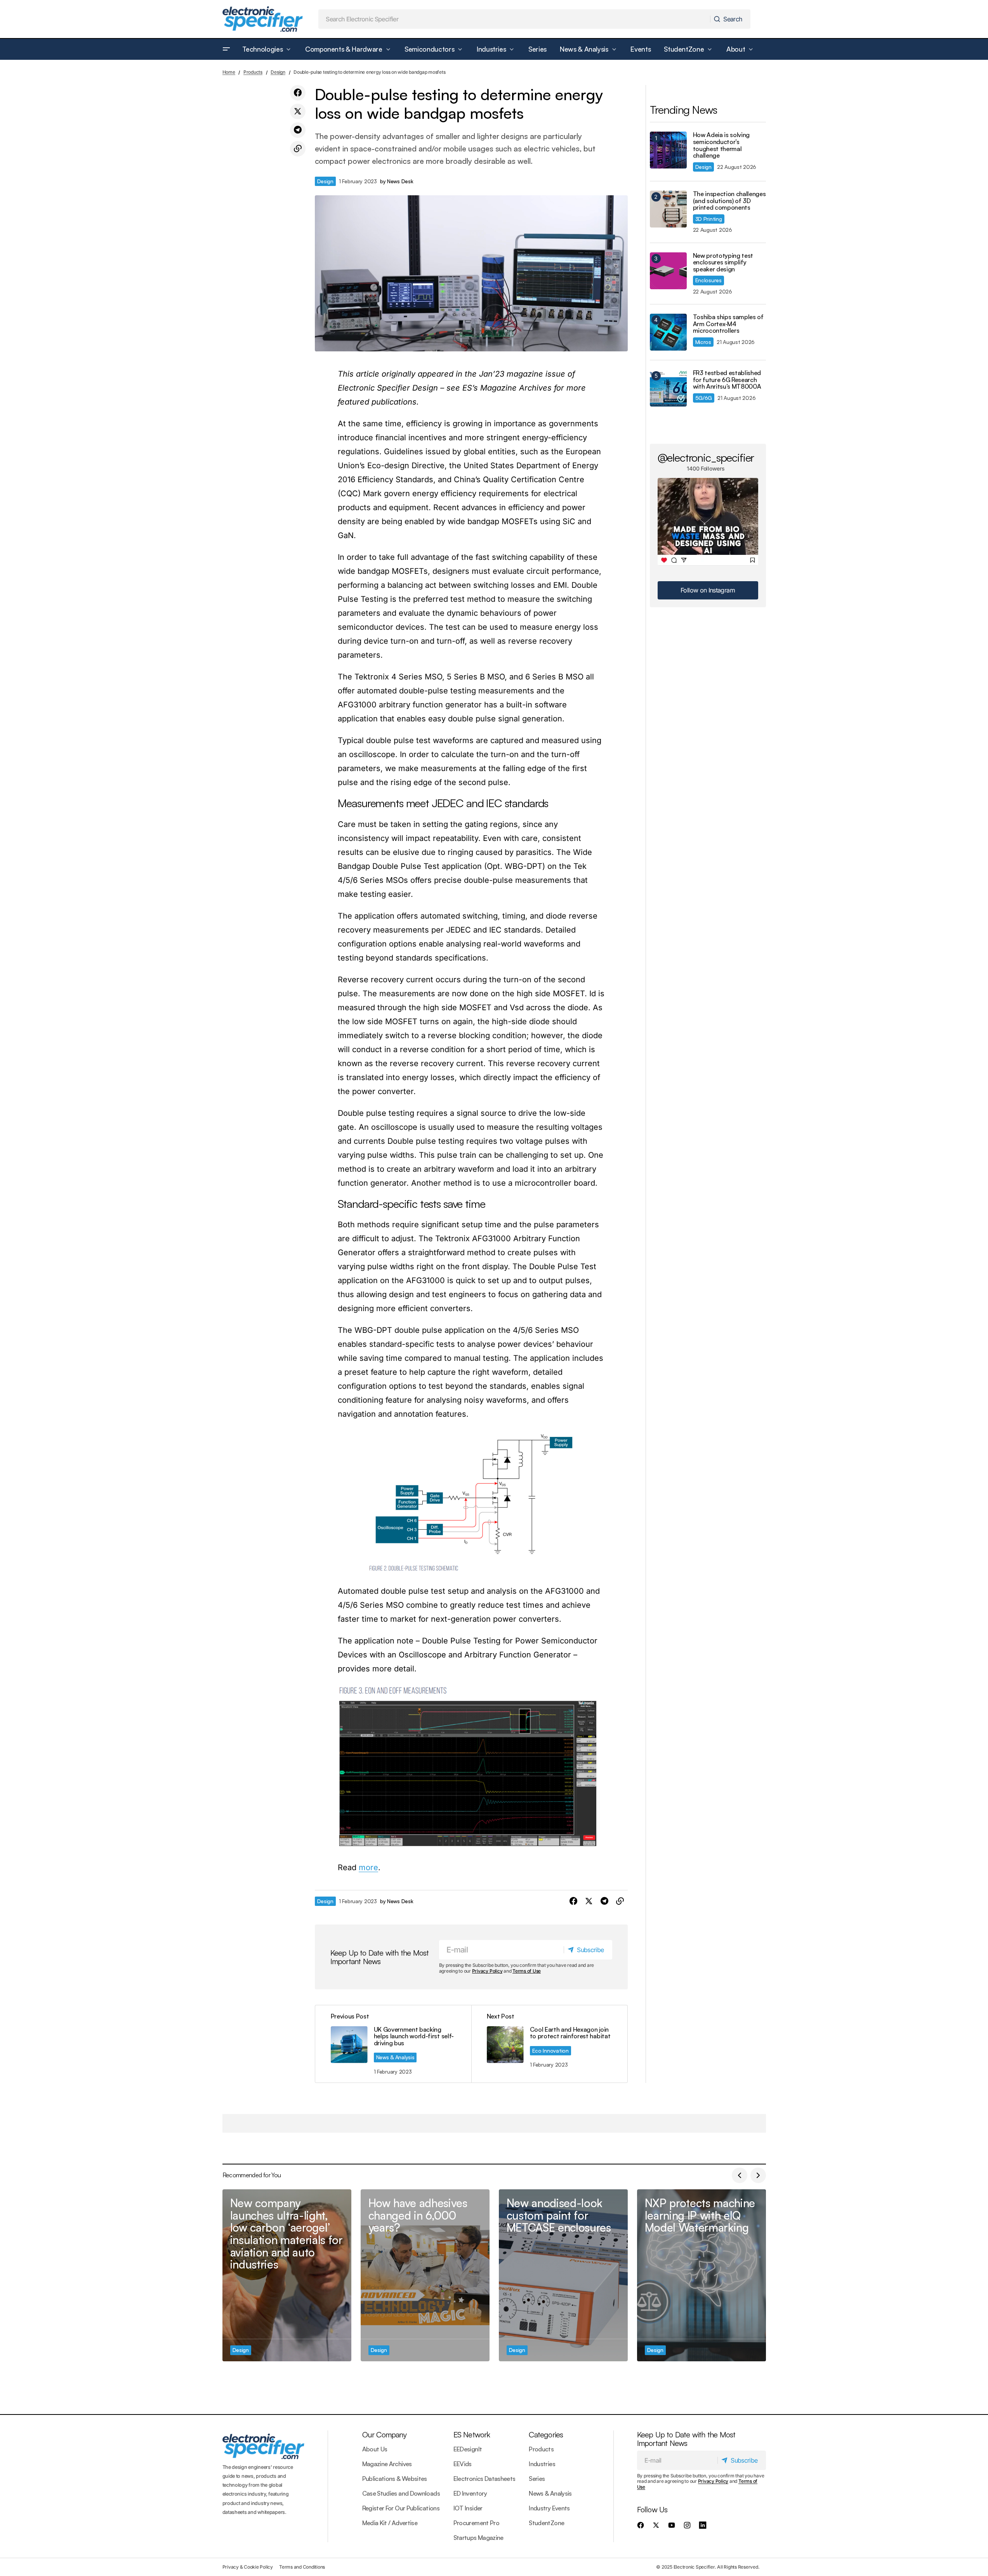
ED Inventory (470, 2493)
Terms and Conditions (302, 2567)
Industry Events (549, 2508)
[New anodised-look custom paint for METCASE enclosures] (563, 2275)
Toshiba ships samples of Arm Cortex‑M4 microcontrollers (728, 324)
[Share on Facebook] (298, 93)
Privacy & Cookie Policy (248, 2567)
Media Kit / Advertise (390, 2523)
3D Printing (709, 219)
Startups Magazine (478, 2538)
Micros (703, 342)
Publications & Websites (395, 2479)
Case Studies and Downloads (401, 2493)
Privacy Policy (487, 1971)
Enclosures (708, 280)
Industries (542, 2464)
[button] (226, 49)
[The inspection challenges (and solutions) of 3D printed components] (668, 209)
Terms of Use (527, 1971)
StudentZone (546, 2523)
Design (278, 72)
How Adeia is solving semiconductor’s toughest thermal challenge (721, 145)
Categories (546, 2434)
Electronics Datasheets (484, 2479)
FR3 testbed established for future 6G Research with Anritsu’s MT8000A (727, 380)
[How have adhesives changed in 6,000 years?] (425, 2275)
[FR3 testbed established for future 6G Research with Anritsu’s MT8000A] (668, 388)
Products (253, 72)
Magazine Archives (387, 2464)
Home (229, 72)
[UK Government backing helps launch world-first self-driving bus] (393, 2044)
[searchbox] (514, 19)
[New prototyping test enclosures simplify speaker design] (668, 271)
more (368, 1867)
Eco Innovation (550, 2051)
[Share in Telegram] (298, 130)
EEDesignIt (468, 2449)
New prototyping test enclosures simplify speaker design (723, 263)
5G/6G (704, 398)
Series (537, 2479)
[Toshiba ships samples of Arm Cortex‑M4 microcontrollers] (668, 332)
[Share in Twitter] (298, 111)
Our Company (384, 2434)
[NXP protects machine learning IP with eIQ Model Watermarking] (701, 2275)
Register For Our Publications (401, 2508)
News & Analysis (395, 2057)
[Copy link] (298, 149)
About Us (375, 2449)
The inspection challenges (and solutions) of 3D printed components (729, 201)
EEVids (463, 2464)
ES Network (472, 2434)
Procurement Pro (476, 2523)
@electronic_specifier (706, 457)
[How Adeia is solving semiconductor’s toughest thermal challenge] (668, 150)
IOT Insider (468, 2508)
